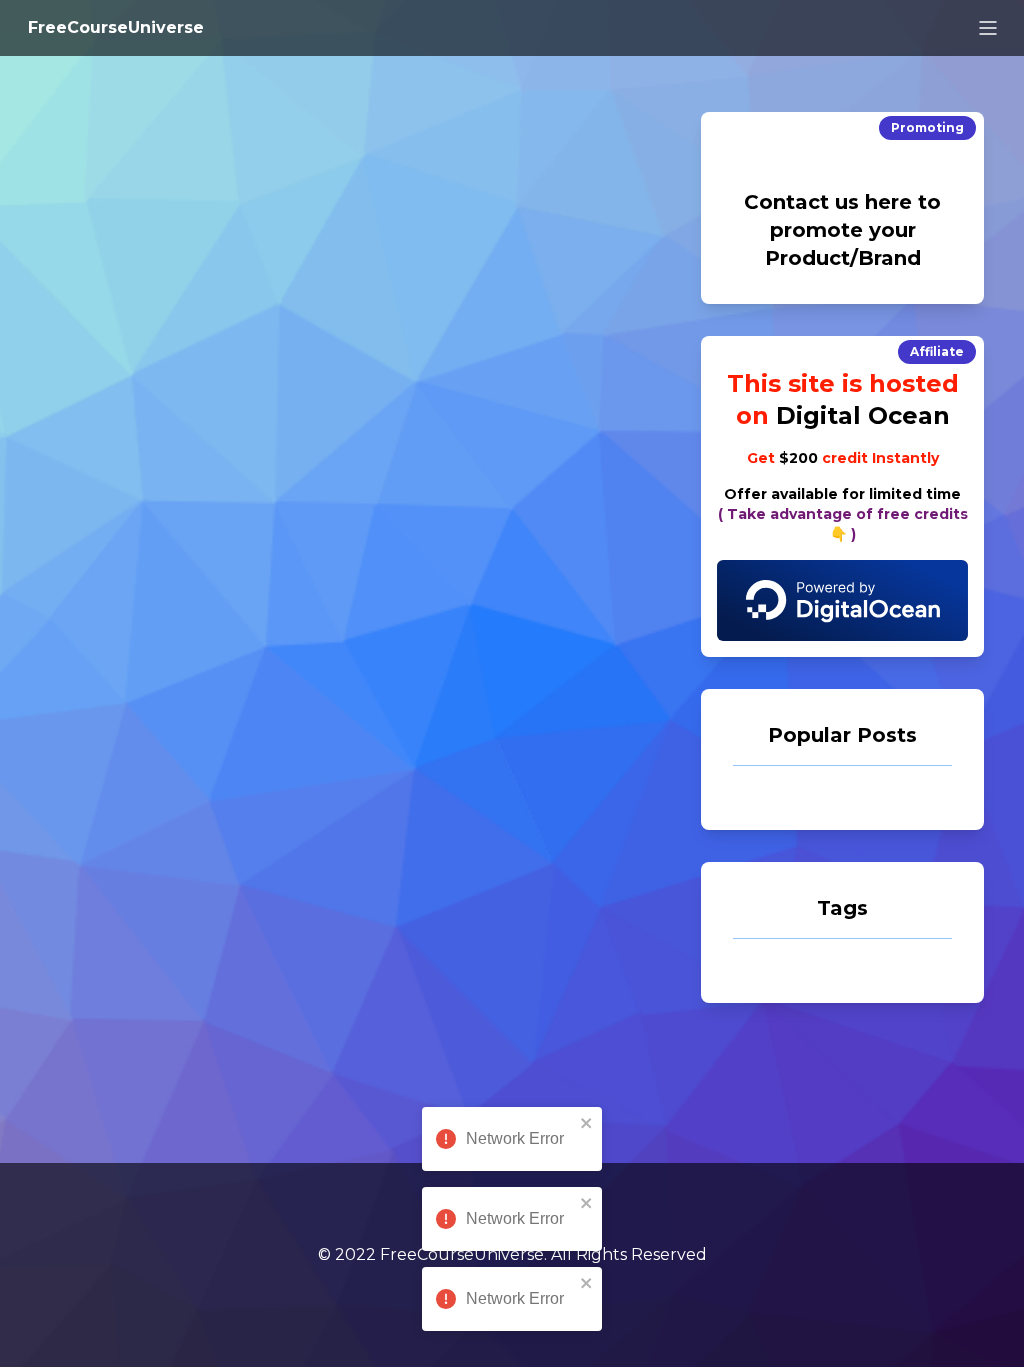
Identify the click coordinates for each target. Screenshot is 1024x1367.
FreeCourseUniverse (116, 27)
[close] (587, 1123)
